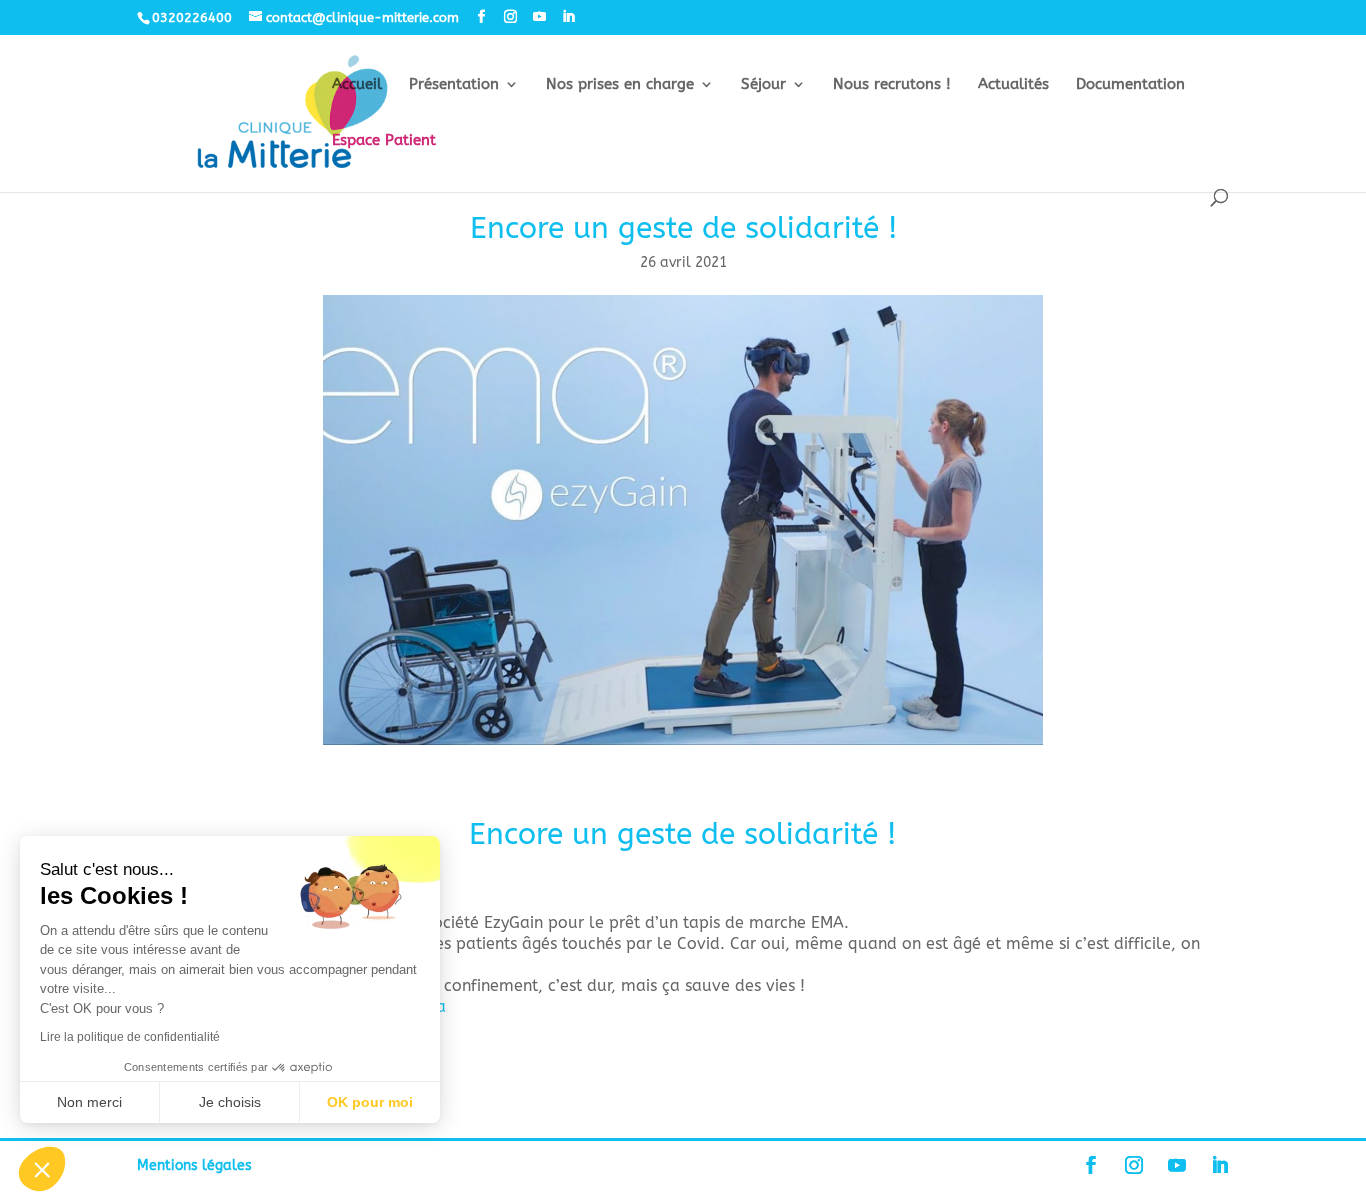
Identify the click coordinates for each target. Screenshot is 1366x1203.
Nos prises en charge (620, 85)
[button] (42, 1169)
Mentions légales (194, 1165)
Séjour (763, 85)
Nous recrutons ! (892, 85)
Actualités (1013, 85)
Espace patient (384, 141)
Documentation (1130, 85)
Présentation (454, 85)
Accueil (357, 85)
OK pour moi (370, 1102)
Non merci (89, 1102)
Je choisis (230, 1102)
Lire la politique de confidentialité (130, 1037)
